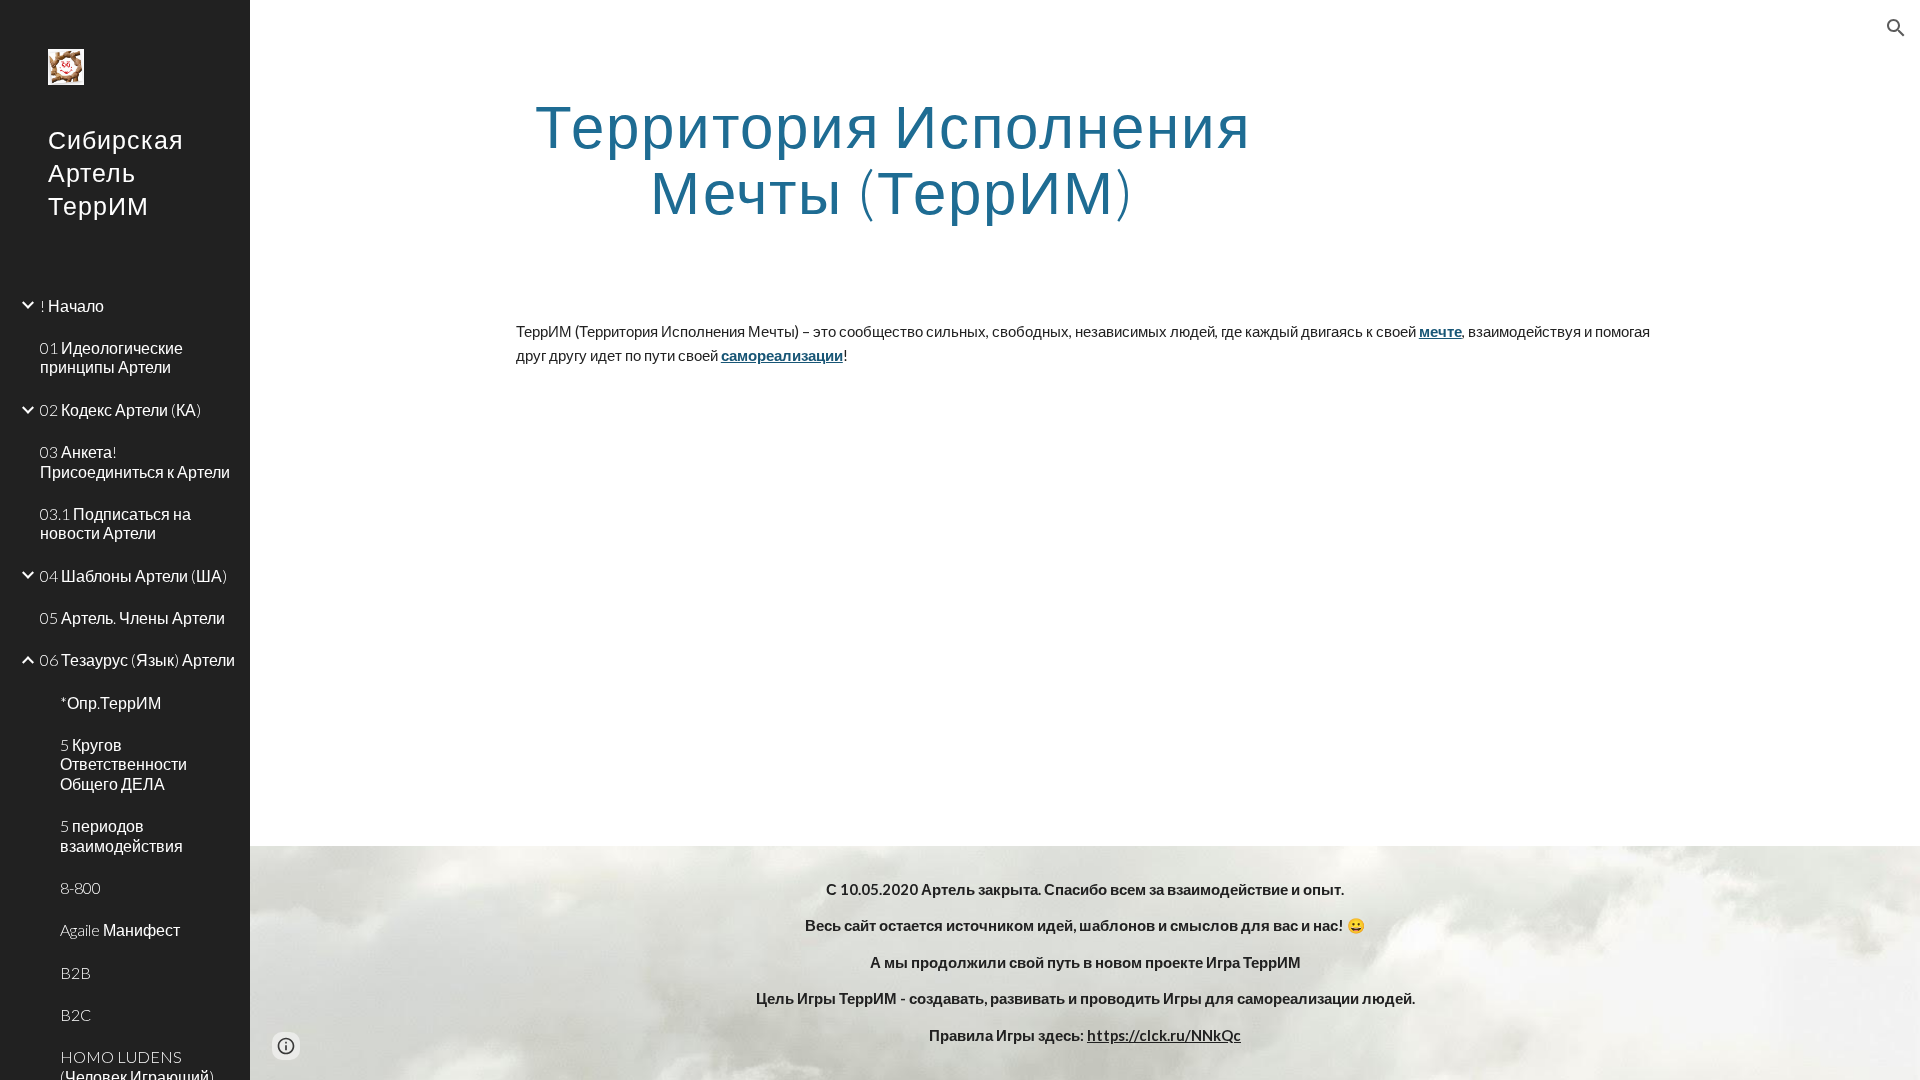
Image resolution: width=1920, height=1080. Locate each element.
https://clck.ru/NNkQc (1164, 1035)
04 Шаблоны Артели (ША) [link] (133, 575)
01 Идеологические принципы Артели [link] (111, 357)
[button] (1896, 28)
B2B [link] (75, 972)
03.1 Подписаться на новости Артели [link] (115, 523)
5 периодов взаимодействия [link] (121, 835)
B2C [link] (75, 1014)
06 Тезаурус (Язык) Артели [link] (137, 659)
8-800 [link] (80, 887)
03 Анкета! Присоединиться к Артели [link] (135, 461)
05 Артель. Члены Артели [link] (132, 617)
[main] (893, 158)
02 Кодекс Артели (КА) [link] (120, 409)
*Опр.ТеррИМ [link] (110, 702)
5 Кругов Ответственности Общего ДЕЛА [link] (123, 764)
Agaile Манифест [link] (120, 929)
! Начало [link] (72, 305)
